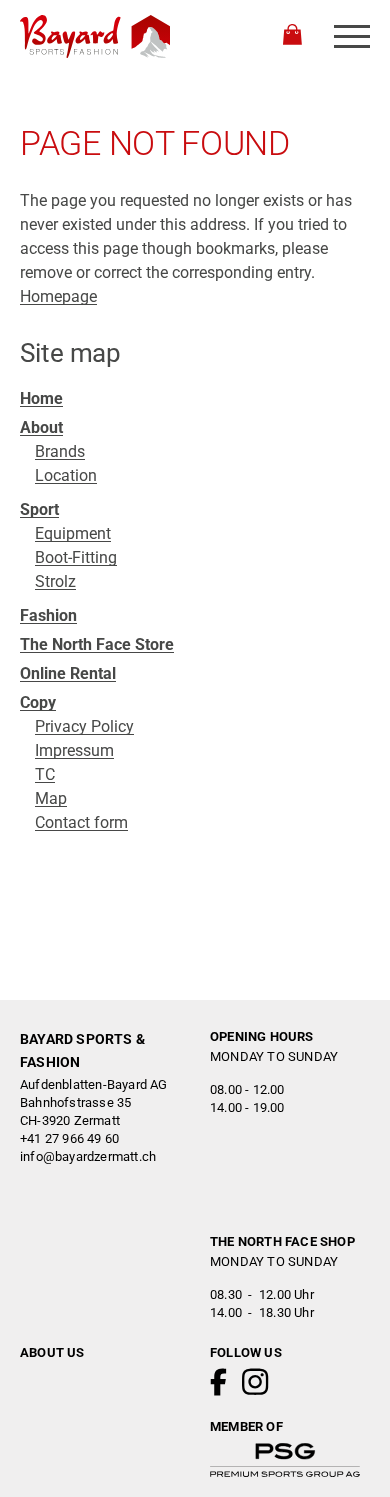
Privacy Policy (84, 726)
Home (41, 398)
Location (66, 475)
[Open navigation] (352, 36)
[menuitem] (195, 399)
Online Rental (68, 673)
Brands (60, 451)
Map (51, 798)
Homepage (58, 296)
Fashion (48, 615)
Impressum (74, 750)
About (41, 427)
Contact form (81, 822)
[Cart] (292, 37)
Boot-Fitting (76, 557)
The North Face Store (97, 644)
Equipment (73, 533)
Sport (39, 509)
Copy (38, 702)
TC (45, 774)
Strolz (55, 581)
